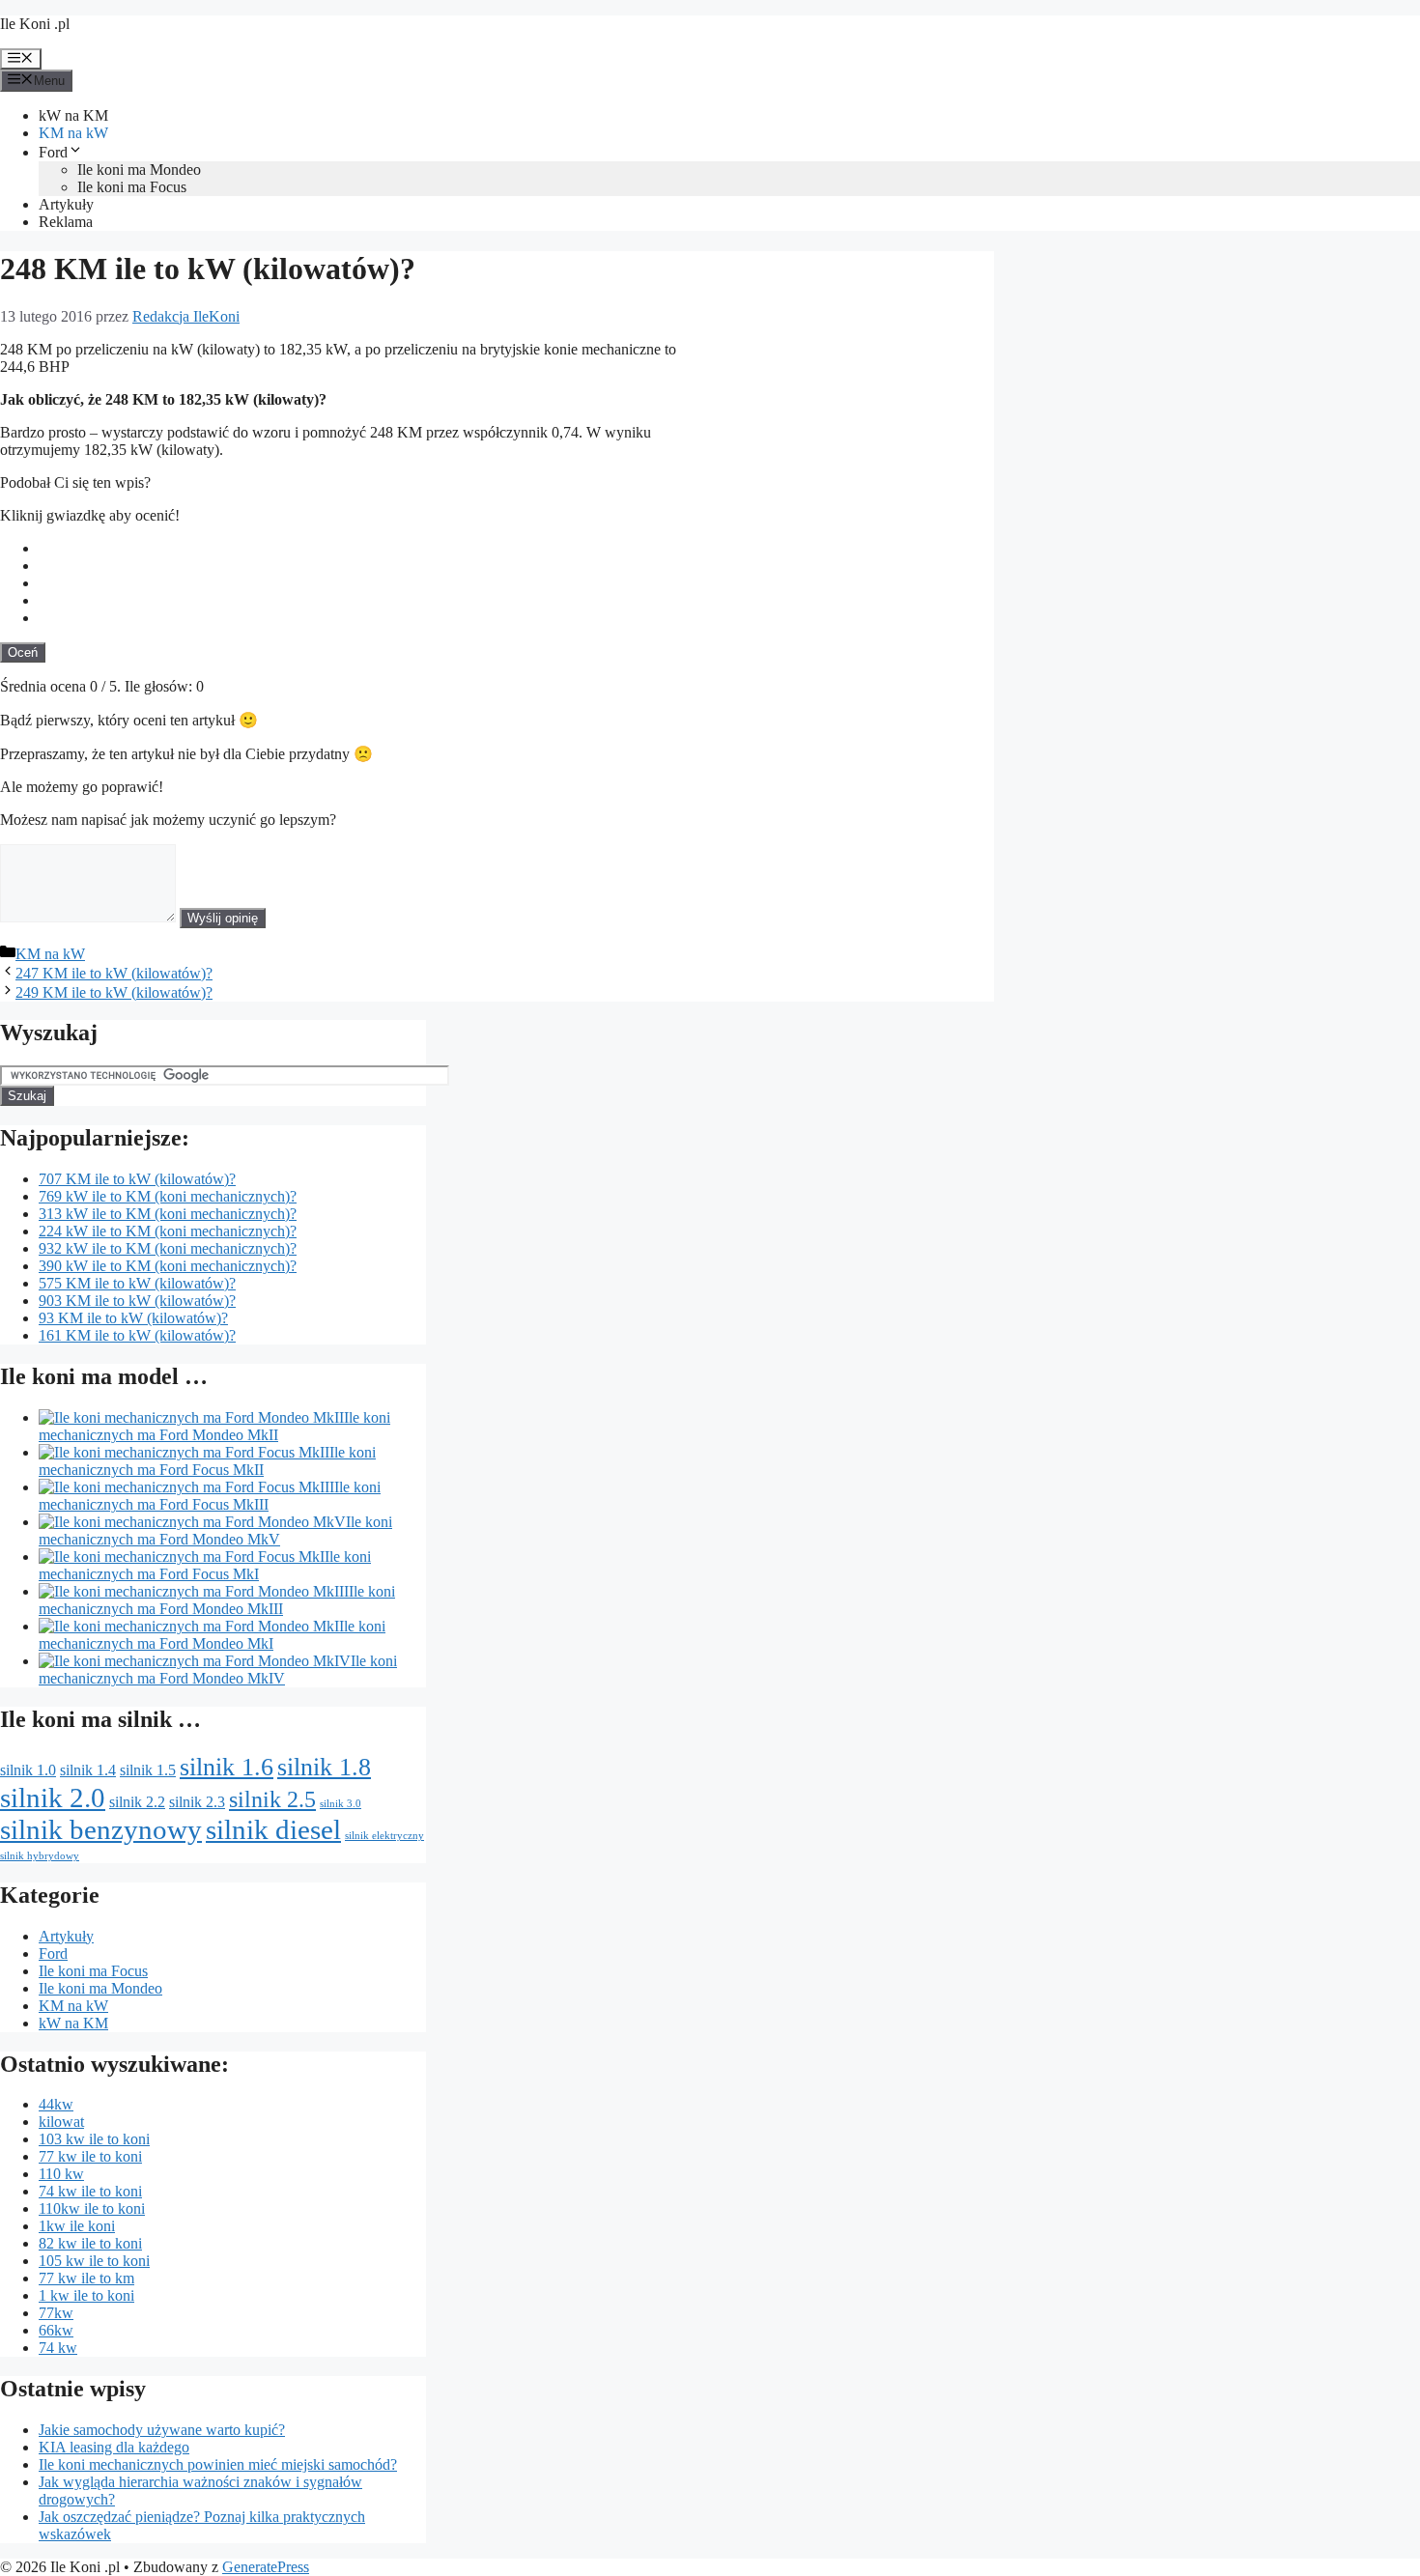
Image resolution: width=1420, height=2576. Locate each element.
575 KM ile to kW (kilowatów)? (137, 1283)
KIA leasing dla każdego (114, 2447)
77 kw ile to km (86, 2278)
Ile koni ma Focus (132, 187)
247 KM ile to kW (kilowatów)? (114, 973)
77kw (56, 2313)
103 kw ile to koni (94, 2139)
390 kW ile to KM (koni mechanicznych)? (168, 1266)
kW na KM (73, 115)
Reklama (66, 222)
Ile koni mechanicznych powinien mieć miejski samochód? (218, 2464)
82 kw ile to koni (90, 2243)
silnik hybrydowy (40, 1856)
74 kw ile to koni (90, 2191)
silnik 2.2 (137, 1802)
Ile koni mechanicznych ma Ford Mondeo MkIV (218, 1670)
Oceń (23, 652)
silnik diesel (273, 1829)
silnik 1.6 (227, 1767)
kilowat (61, 2122)
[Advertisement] (849, 467)
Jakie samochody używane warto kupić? (162, 2430)
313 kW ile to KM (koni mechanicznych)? (168, 1214)
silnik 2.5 (272, 1799)
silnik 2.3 (197, 1802)
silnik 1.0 (28, 1770)
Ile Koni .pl (35, 24)
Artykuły (66, 204)
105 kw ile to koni (94, 2261)
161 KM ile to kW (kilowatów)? (137, 1335)
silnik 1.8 (324, 1767)
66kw (56, 2330)
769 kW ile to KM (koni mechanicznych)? (168, 1196)
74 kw (58, 2348)
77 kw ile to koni (90, 2156)
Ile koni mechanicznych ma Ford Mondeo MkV (215, 1530)
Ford (53, 152)
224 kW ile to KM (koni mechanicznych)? (168, 1231)
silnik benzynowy (101, 1829)
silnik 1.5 (148, 1770)
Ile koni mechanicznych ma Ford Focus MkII (207, 1461)
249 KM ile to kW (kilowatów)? (114, 992)
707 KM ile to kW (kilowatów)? (137, 1179)
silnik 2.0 (53, 1798)
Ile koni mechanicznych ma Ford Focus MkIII (210, 1496)
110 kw (61, 2174)
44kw (56, 2104)
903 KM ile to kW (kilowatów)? (137, 1301)
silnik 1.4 (88, 1770)
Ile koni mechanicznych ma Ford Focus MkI (205, 1565)
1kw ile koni (77, 2226)
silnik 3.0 (341, 1804)
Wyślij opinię (223, 918)
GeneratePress (266, 2567)
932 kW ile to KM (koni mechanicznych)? (168, 1248)
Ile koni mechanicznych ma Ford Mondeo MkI (212, 1635)
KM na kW (73, 133)
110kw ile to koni (92, 2208)
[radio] (516, 549)
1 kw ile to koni (86, 2295)
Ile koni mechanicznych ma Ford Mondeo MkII (214, 1426)
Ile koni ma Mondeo (139, 170)
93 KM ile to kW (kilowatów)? (133, 1318)
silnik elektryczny (384, 1836)
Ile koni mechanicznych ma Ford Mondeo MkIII (217, 1600)
